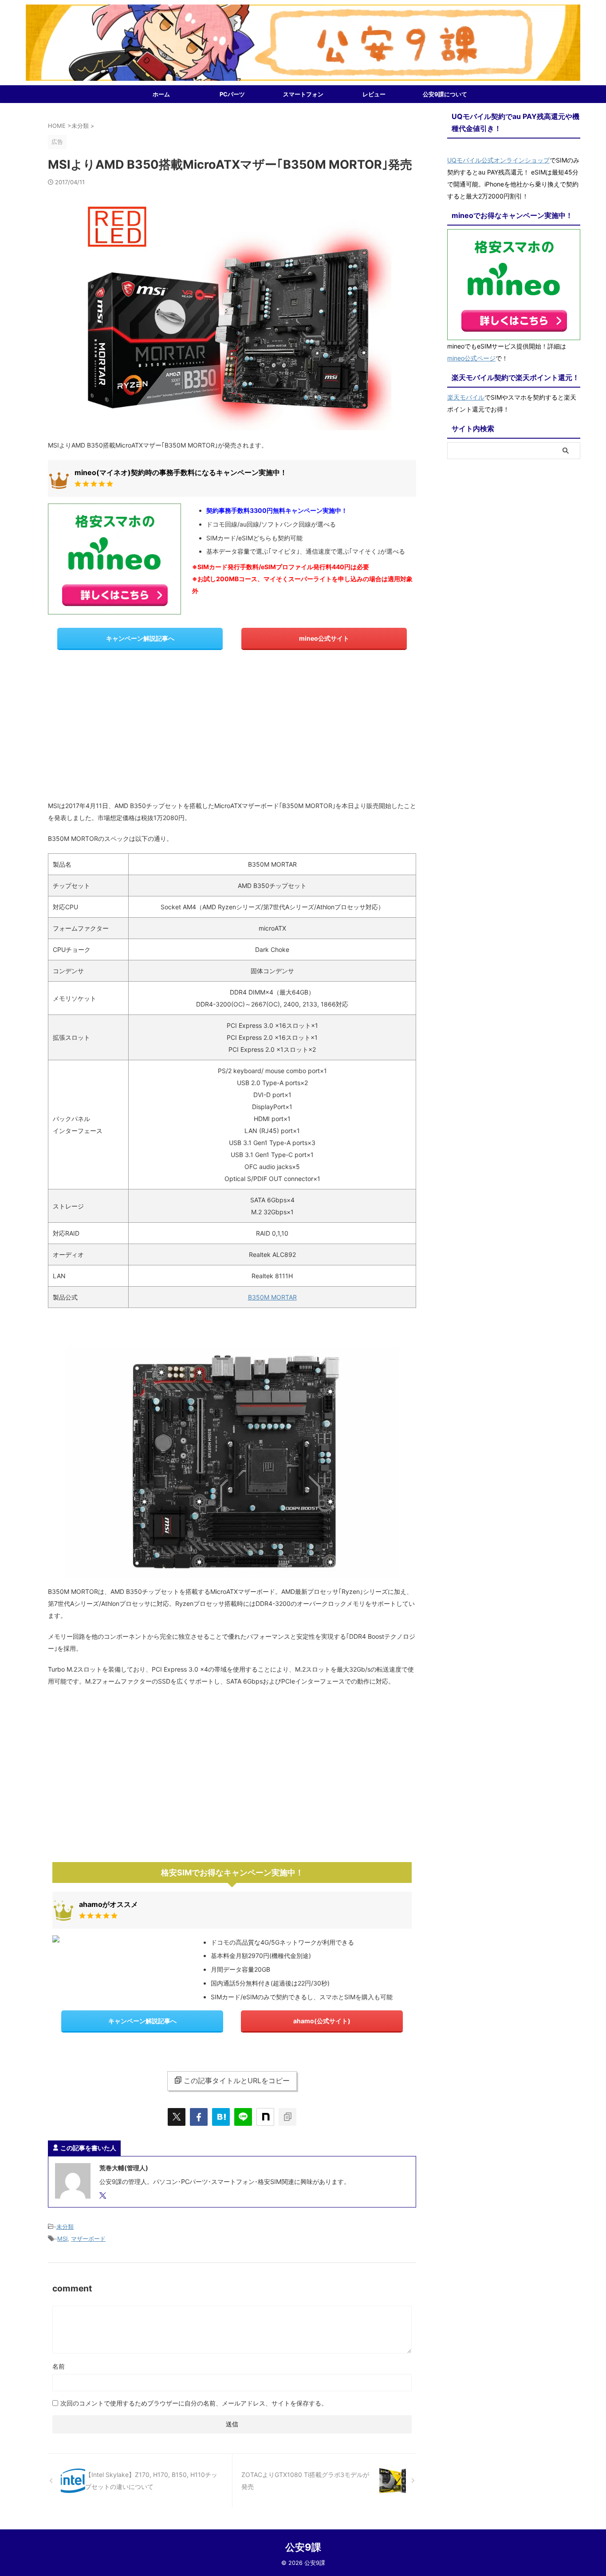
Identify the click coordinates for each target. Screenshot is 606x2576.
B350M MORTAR (272, 1297)
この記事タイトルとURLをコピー (237, 2081)
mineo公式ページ (471, 358)
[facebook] (199, 2117)
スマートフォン (303, 94)
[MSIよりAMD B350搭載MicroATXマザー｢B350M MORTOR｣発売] (221, 2117)
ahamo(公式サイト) (322, 2021)
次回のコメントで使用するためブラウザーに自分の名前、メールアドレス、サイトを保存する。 (194, 2403)
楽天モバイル (466, 397)
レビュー (374, 94)
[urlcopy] (287, 2117)
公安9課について (445, 94)
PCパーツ (232, 94)
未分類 (65, 2227)
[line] (243, 2117)
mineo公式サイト (324, 638)
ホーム (161, 94)
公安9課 (303, 2547)
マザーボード (88, 2239)
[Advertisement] (232, 729)
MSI (62, 2239)
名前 (59, 2366)
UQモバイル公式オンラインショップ (498, 160)
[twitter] (177, 2117)
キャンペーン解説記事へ (140, 638)
